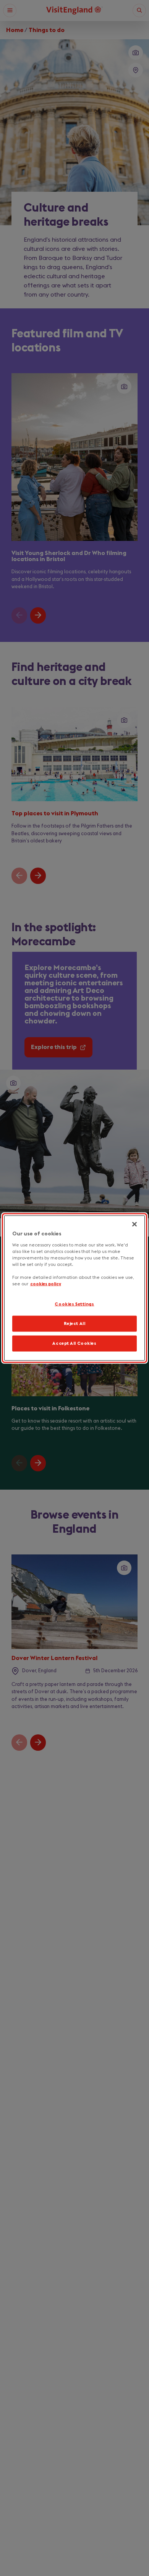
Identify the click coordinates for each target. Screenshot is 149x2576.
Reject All (75, 1324)
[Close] (134, 1224)
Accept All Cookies (74, 1343)
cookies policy (46, 1284)
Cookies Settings (74, 1304)
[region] (75, 1288)
